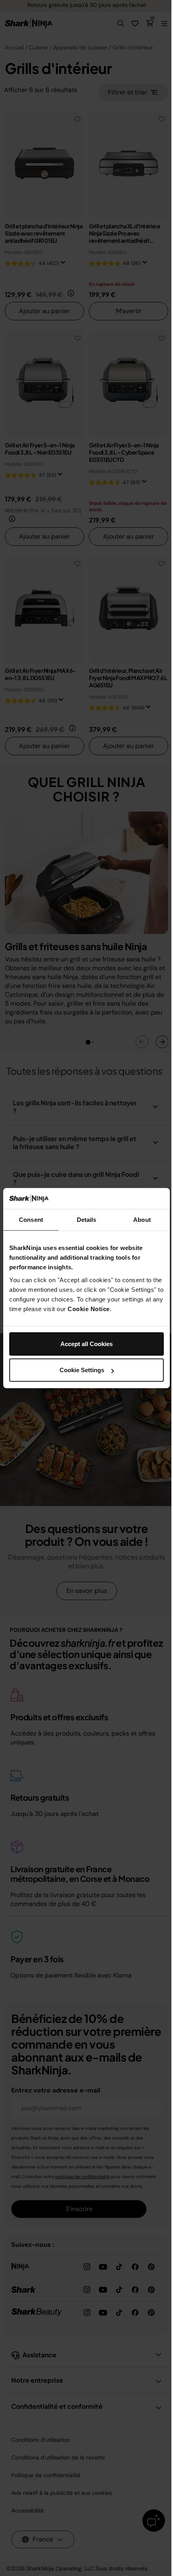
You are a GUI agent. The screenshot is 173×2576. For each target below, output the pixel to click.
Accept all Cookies (86, 1343)
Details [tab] (87, 1220)
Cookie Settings (82, 1370)
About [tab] (142, 1220)
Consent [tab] (31, 1220)
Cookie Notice (89, 1308)
